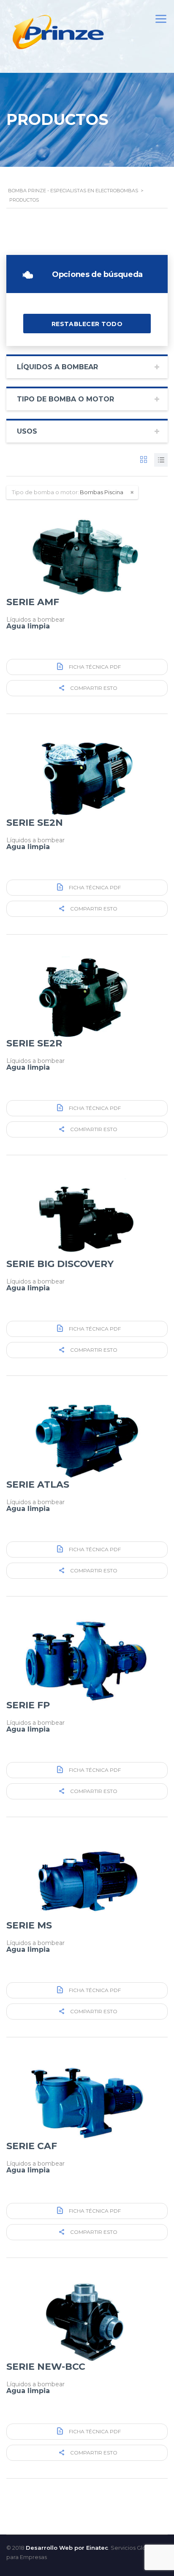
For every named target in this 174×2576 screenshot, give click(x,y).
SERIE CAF (32, 2146)
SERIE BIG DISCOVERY (60, 1264)
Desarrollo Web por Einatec (67, 2548)
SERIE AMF (33, 602)
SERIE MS (29, 1925)
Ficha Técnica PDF (94, 667)
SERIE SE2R (34, 1043)
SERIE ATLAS (38, 1484)
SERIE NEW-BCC (46, 2367)
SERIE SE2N (35, 823)
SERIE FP (28, 1705)
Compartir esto (93, 688)
